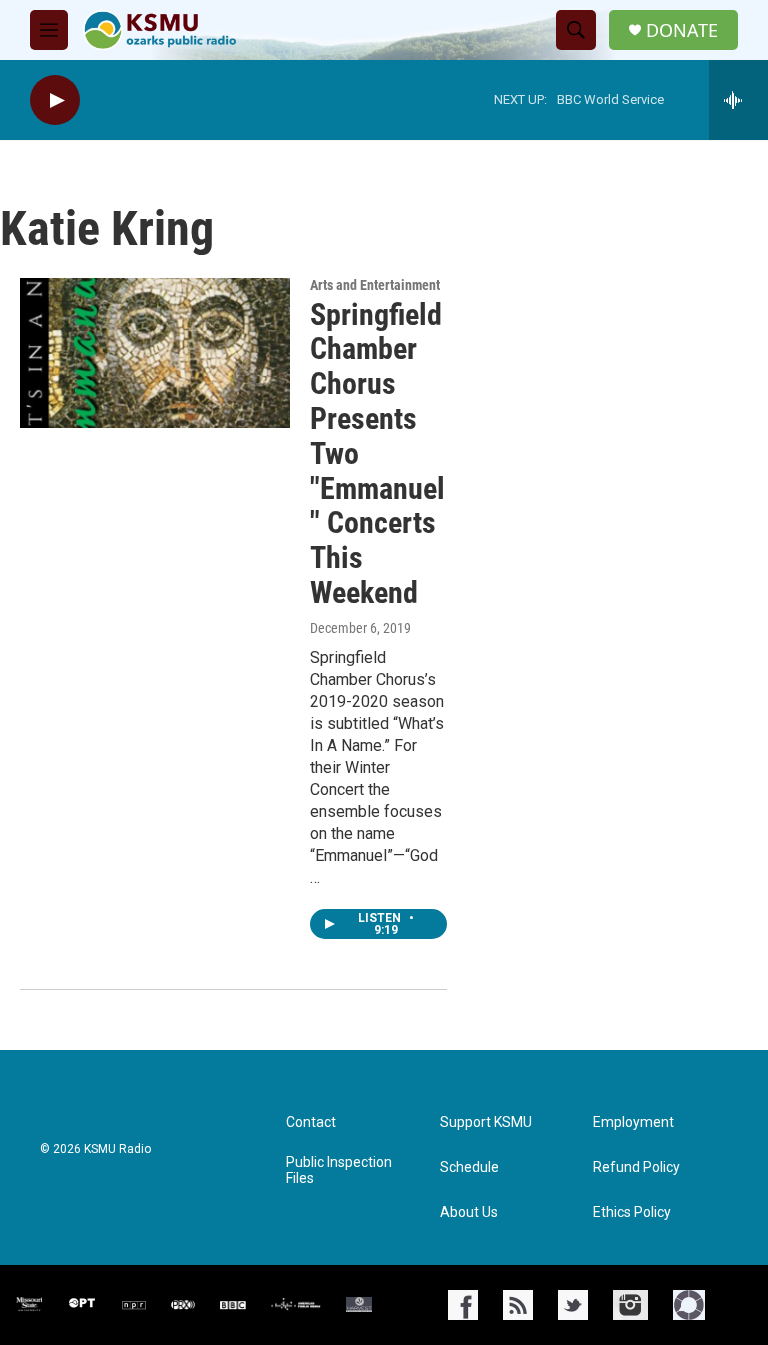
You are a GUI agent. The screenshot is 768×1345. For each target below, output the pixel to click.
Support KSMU (486, 1122)
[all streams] (738, 100)
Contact (311, 1122)
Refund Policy (636, 1167)
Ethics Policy (632, 1212)
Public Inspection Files (339, 1170)
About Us (469, 1212)
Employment (633, 1122)
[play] (55, 100)
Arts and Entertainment (375, 285)
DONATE (682, 30)
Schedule (469, 1167)
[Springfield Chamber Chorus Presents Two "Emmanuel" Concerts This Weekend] (155, 353)
